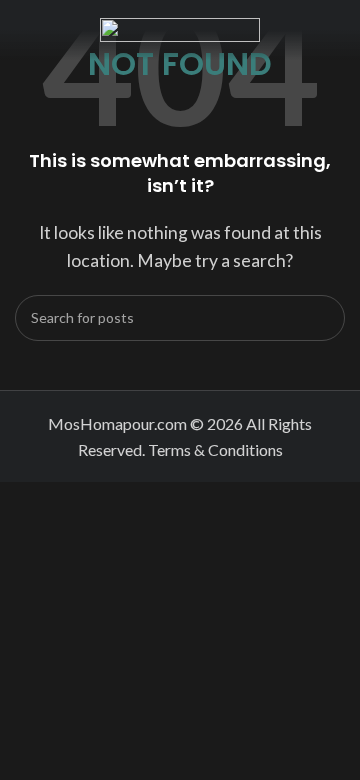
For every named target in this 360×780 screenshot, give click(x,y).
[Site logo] (180, 27)
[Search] (322, 318)
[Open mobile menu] (23, 30)
